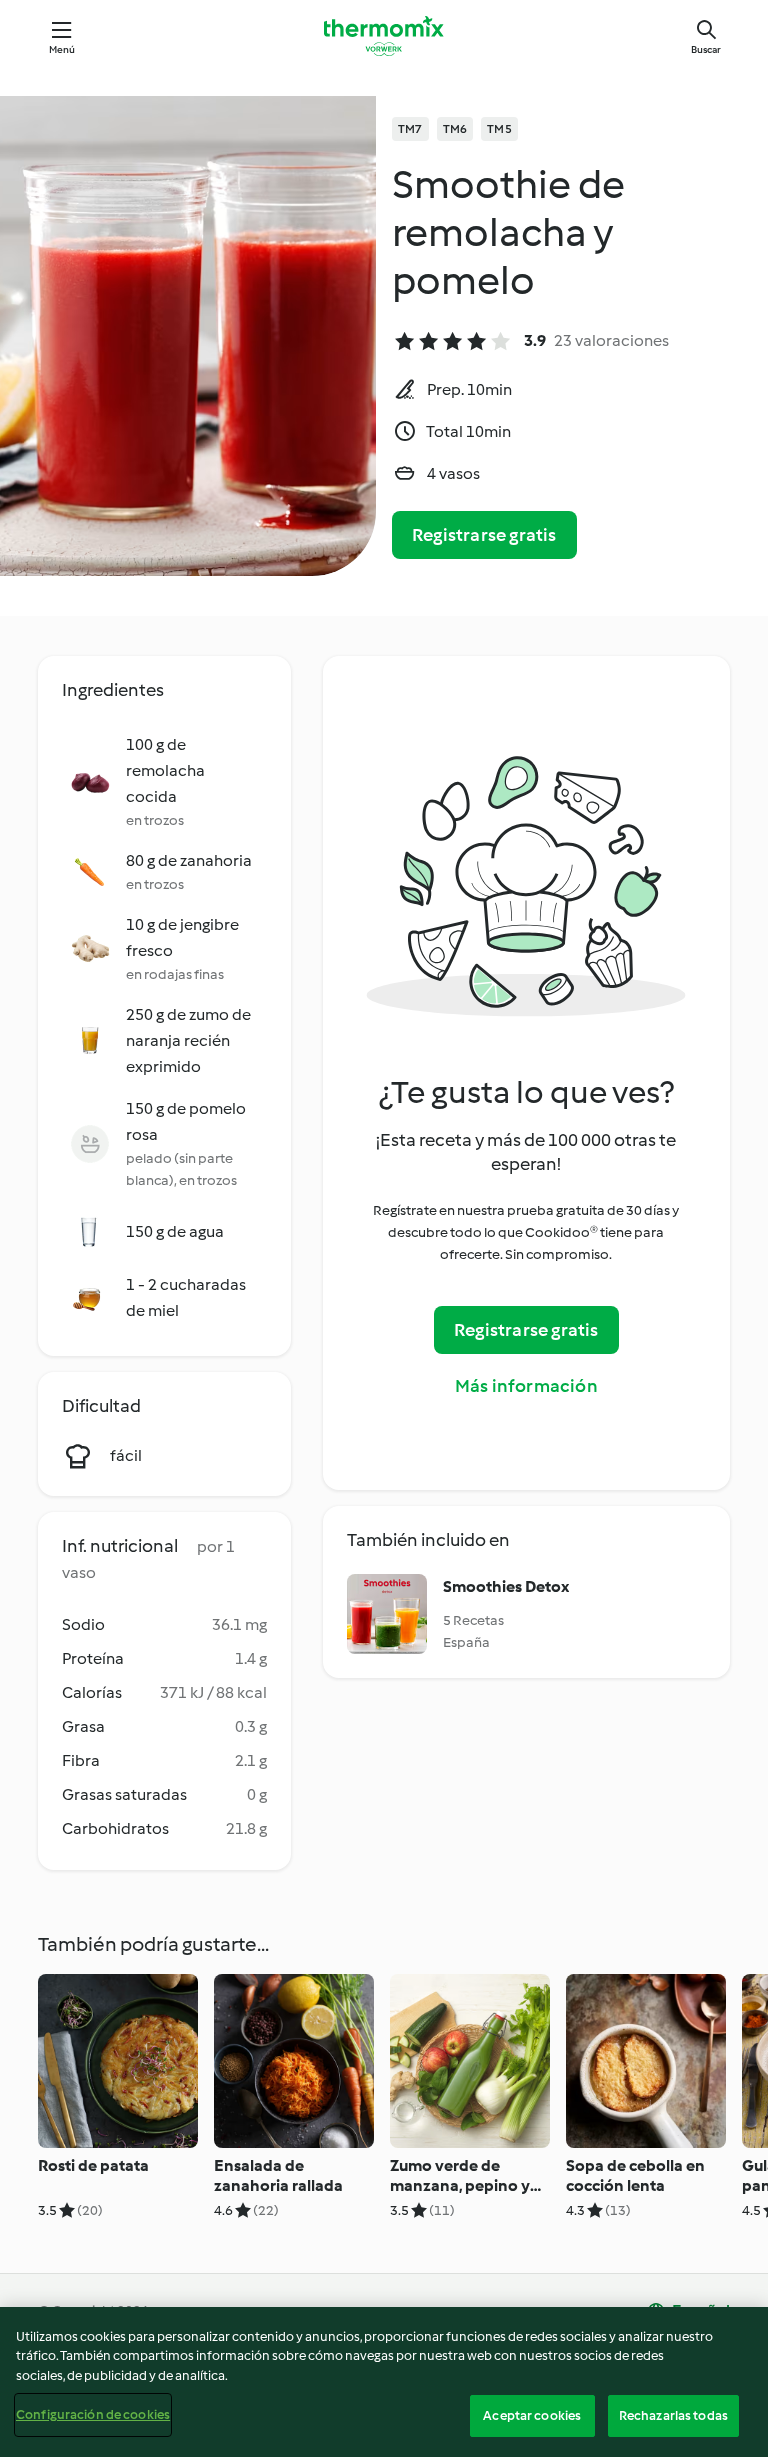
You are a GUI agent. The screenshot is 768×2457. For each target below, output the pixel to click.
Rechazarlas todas (673, 2415)
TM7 (410, 129)
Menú (62, 49)
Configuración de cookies (93, 2414)
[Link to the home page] (384, 36)
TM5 (499, 129)
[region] (384, 2382)
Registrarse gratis (484, 535)
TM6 (455, 129)
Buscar (706, 49)
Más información (526, 1386)
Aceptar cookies (532, 2415)
